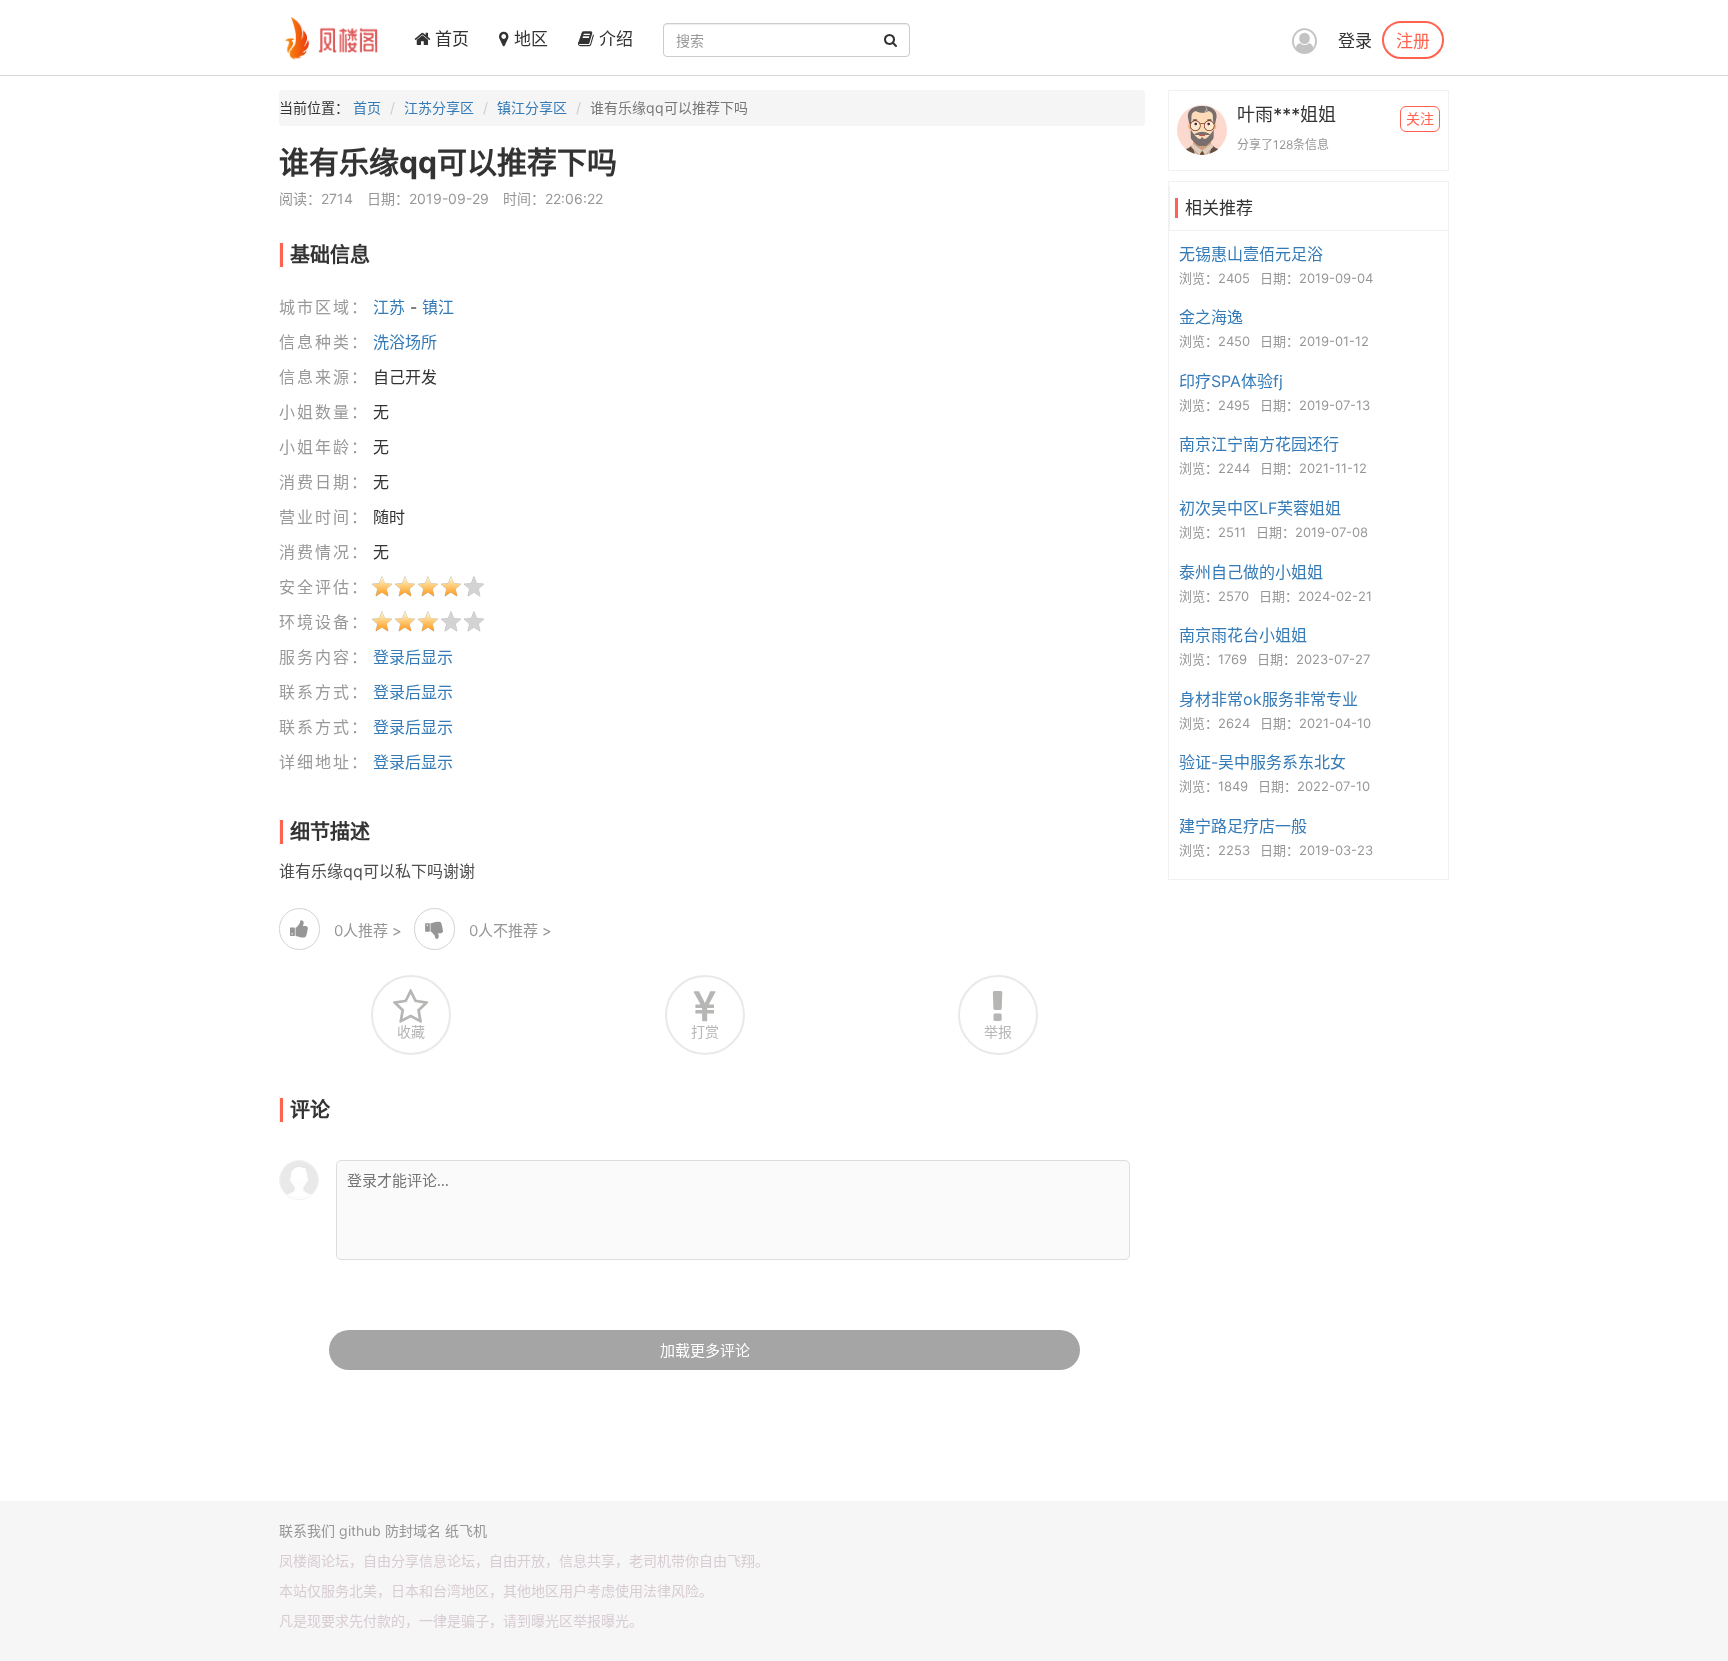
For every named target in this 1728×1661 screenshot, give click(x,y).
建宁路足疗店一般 (1243, 826)
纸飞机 (466, 1530)
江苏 (389, 307)
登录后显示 (413, 657)
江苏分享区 (439, 107)
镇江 (438, 307)
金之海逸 (1211, 317)
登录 (1355, 41)
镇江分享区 (532, 107)
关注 (1420, 118)
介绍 (613, 39)
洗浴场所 (405, 342)
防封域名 (413, 1530)
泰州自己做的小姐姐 (1251, 572)
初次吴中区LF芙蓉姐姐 (1260, 508)
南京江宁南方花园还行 (1259, 444)
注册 (1413, 40)
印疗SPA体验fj (1231, 381)
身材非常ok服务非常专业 (1268, 699)
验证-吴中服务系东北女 (1262, 762)
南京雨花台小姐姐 (1243, 635)
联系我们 (307, 1530)
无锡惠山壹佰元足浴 (1251, 254)
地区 (528, 39)
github (360, 1530)
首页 (449, 39)
